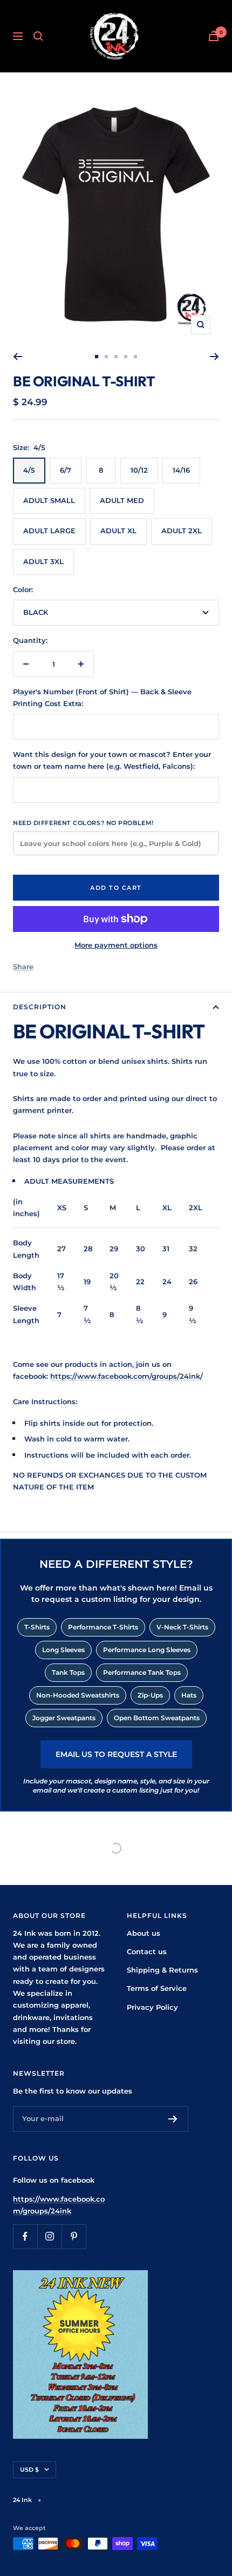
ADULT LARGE (49, 531)
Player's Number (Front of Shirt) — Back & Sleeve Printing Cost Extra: (102, 697)
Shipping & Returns (162, 1970)
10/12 (139, 470)
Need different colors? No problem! (83, 823)
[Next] (214, 357)
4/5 (29, 470)
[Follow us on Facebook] (25, 2236)
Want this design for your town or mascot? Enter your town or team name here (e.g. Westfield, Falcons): (112, 760)
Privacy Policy (152, 2007)
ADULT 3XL (43, 561)
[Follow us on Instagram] (49, 2236)
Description (40, 1007)
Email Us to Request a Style (116, 1754)
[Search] (38, 36)
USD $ (29, 2470)
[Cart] (214, 36)
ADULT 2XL (182, 531)
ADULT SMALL (49, 500)
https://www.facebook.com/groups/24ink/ (127, 1376)
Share (23, 967)
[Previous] (18, 357)
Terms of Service (157, 1988)
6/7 (66, 470)
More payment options (116, 945)
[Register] (173, 2119)
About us (144, 1933)
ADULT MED (122, 500)
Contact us (147, 1951)
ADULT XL (118, 531)
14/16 (181, 470)
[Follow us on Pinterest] (74, 2236)
